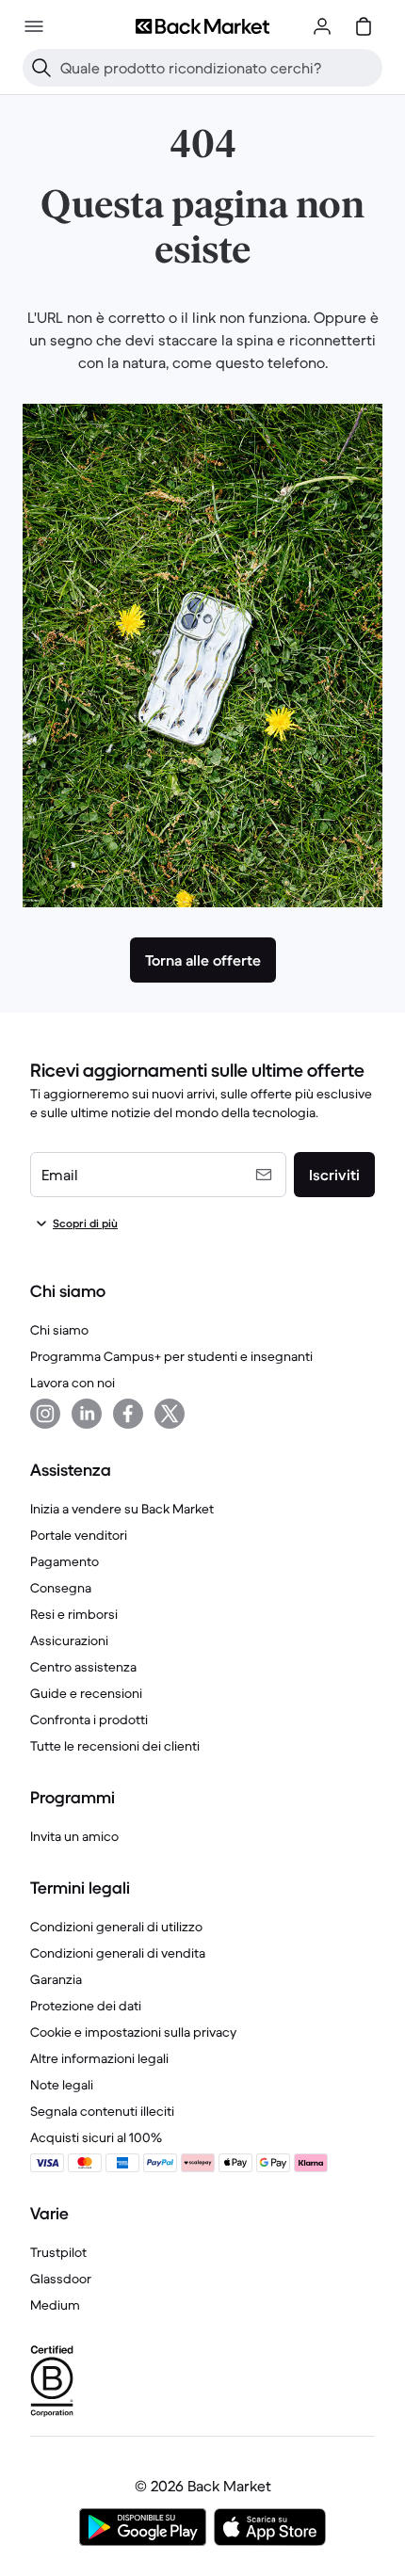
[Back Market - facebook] (128, 1414)
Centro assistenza (83, 1667)
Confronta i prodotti (89, 1720)
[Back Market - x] (170, 1414)
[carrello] (364, 26)
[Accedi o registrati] (322, 26)
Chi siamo (59, 1330)
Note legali (62, 2085)
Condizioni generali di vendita (118, 1953)
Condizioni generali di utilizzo (116, 1927)
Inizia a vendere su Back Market (122, 1509)
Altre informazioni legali (99, 2058)
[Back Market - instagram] (45, 1414)
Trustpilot (58, 2252)
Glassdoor (61, 2279)
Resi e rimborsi (74, 1614)
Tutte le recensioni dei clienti (115, 1746)
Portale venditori (79, 1535)
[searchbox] (218, 68)
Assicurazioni (69, 1640)
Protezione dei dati (86, 2006)
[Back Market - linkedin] (87, 1414)
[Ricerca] (41, 68)
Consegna (61, 1588)
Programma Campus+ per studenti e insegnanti (171, 1356)
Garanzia (56, 1979)
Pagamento (65, 1561)
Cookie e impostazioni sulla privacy (133, 2032)
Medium (55, 2305)
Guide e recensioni (86, 1693)
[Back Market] (202, 26)
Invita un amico (74, 1836)
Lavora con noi (73, 1383)
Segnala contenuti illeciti (102, 2111)
